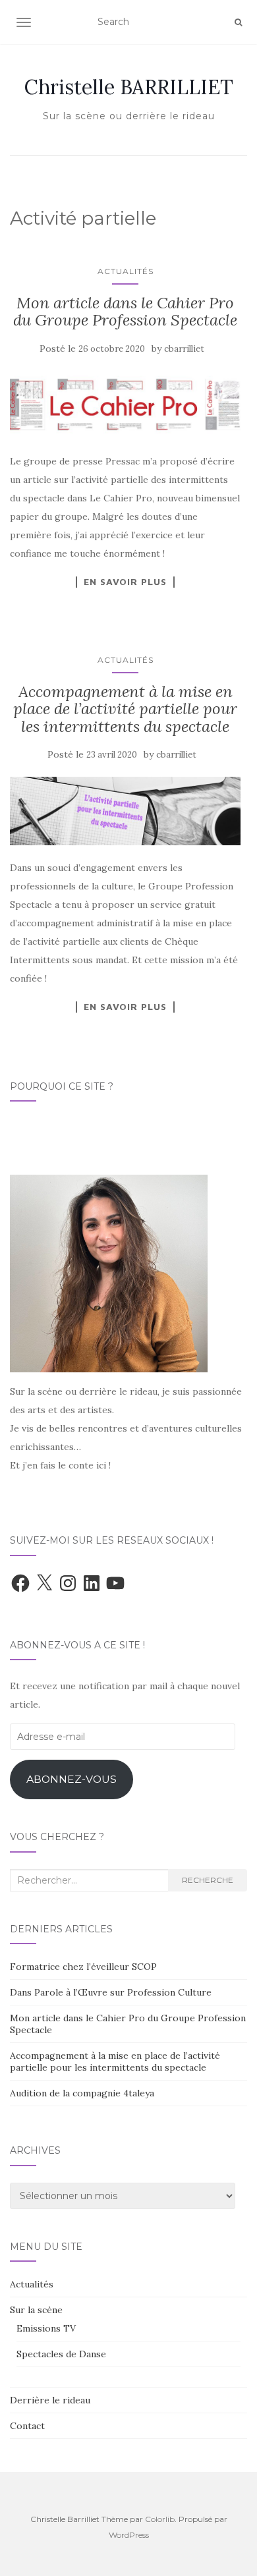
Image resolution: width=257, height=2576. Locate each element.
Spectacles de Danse (61, 2354)
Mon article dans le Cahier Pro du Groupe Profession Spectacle (125, 311)
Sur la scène (36, 2310)
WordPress (129, 2535)
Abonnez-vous (71, 1779)
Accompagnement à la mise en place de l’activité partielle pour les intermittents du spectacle (125, 709)
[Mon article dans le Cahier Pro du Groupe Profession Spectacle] (125, 405)
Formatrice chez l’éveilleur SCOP (83, 1967)
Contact (27, 2426)
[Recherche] (238, 22)
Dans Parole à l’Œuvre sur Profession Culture (111, 1992)
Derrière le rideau (50, 2400)
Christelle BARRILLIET (129, 87)
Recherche (208, 1880)
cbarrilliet (184, 349)
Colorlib (160, 2519)
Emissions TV (46, 2328)
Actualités (126, 271)
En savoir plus (125, 582)
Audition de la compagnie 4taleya (82, 2093)
